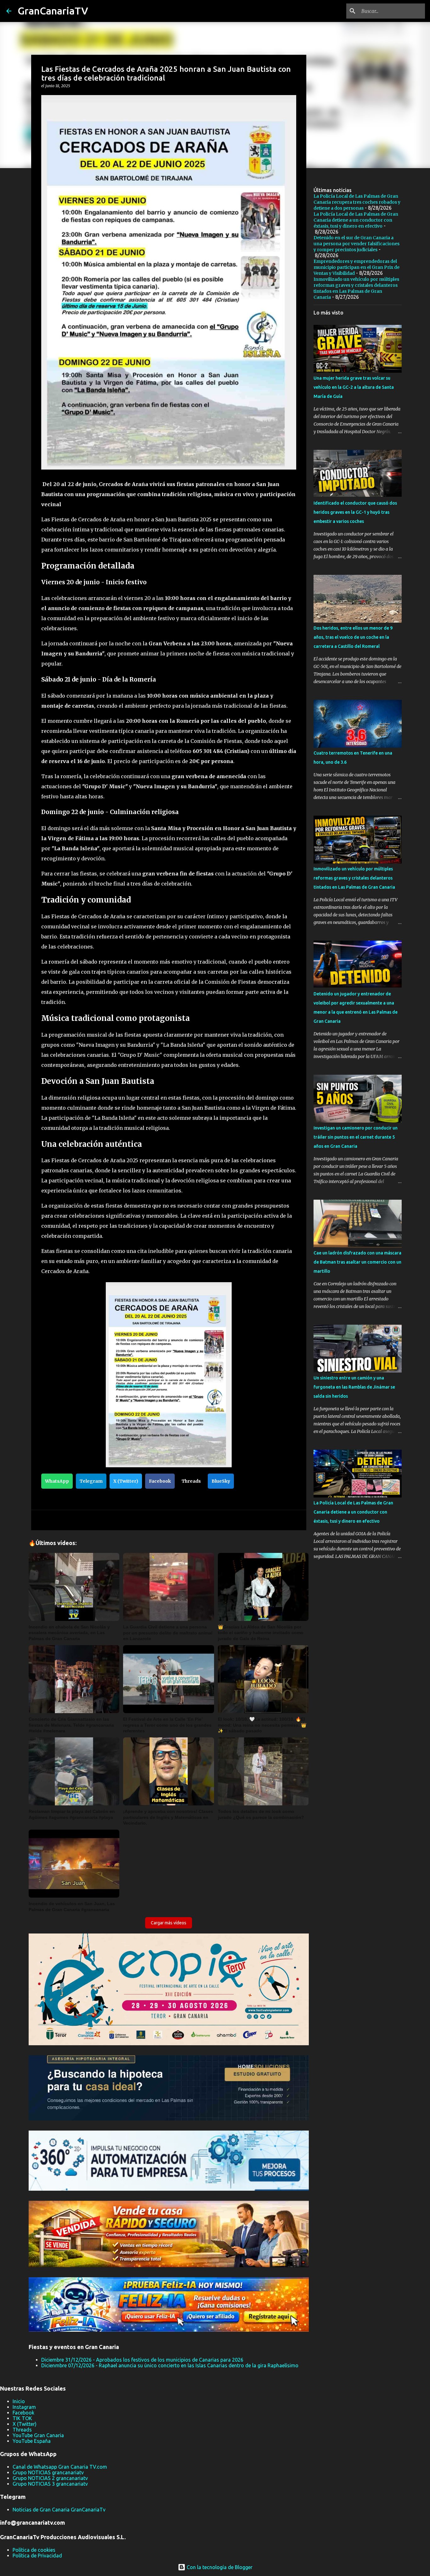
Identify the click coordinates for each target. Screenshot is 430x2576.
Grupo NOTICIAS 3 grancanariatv (50, 2484)
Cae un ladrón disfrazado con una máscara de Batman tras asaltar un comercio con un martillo (357, 1262)
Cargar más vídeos (169, 1923)
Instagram (24, 2407)
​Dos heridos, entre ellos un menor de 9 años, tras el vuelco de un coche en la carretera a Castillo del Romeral (353, 637)
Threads (191, 1481)
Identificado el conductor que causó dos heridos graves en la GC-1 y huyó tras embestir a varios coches (355, 512)
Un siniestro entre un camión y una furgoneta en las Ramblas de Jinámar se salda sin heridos (354, 1387)
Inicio (19, 2401)
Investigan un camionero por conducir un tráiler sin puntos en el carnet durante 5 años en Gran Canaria (356, 1137)
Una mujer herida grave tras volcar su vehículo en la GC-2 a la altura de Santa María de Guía (354, 387)
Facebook (160, 1481)
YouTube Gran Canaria (38, 2435)
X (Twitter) (126, 1481)
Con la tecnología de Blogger (219, 2567)
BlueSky (221, 1481)
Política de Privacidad (37, 2556)
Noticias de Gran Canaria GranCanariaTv (59, 2510)
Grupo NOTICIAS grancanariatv (48, 2472)
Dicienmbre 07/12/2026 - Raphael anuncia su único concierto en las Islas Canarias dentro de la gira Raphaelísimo (170, 2365)
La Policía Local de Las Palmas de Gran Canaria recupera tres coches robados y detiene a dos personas (357, 202)
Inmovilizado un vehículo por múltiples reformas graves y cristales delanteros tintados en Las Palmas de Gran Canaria (356, 288)
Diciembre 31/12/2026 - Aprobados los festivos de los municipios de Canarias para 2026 (142, 2360)
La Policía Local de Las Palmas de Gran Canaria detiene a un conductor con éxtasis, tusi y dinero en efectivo (356, 220)
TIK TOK (22, 2418)
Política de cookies (34, 2550)
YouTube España (32, 2441)
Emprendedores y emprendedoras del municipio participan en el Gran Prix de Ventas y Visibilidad (356, 267)
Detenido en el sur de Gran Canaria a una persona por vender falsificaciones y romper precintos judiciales (356, 244)
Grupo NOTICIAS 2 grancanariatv (50, 2478)
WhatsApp (57, 1481)
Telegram (91, 1481)
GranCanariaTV (53, 11)
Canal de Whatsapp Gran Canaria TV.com (60, 2467)
